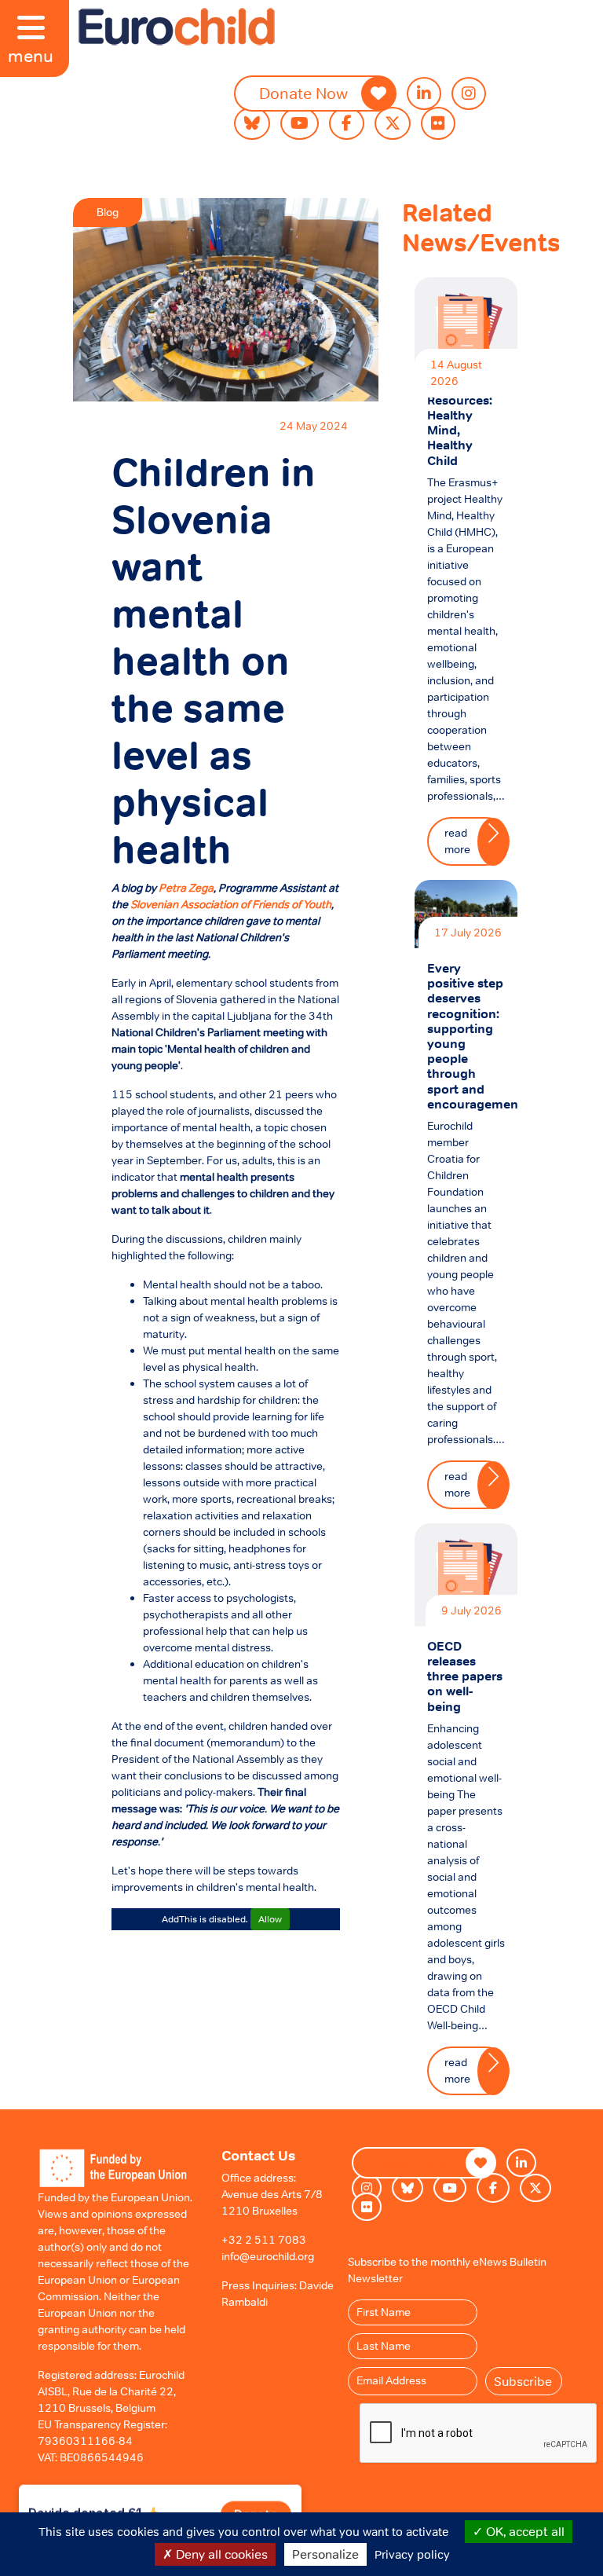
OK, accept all (524, 2531)
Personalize (325, 2554)
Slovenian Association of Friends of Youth (231, 904)
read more (457, 841)
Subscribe (523, 2381)
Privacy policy (412, 2554)
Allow (270, 1919)
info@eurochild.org (268, 2256)
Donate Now (303, 93)
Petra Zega (186, 888)
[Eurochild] (177, 27)
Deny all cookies (220, 2554)
